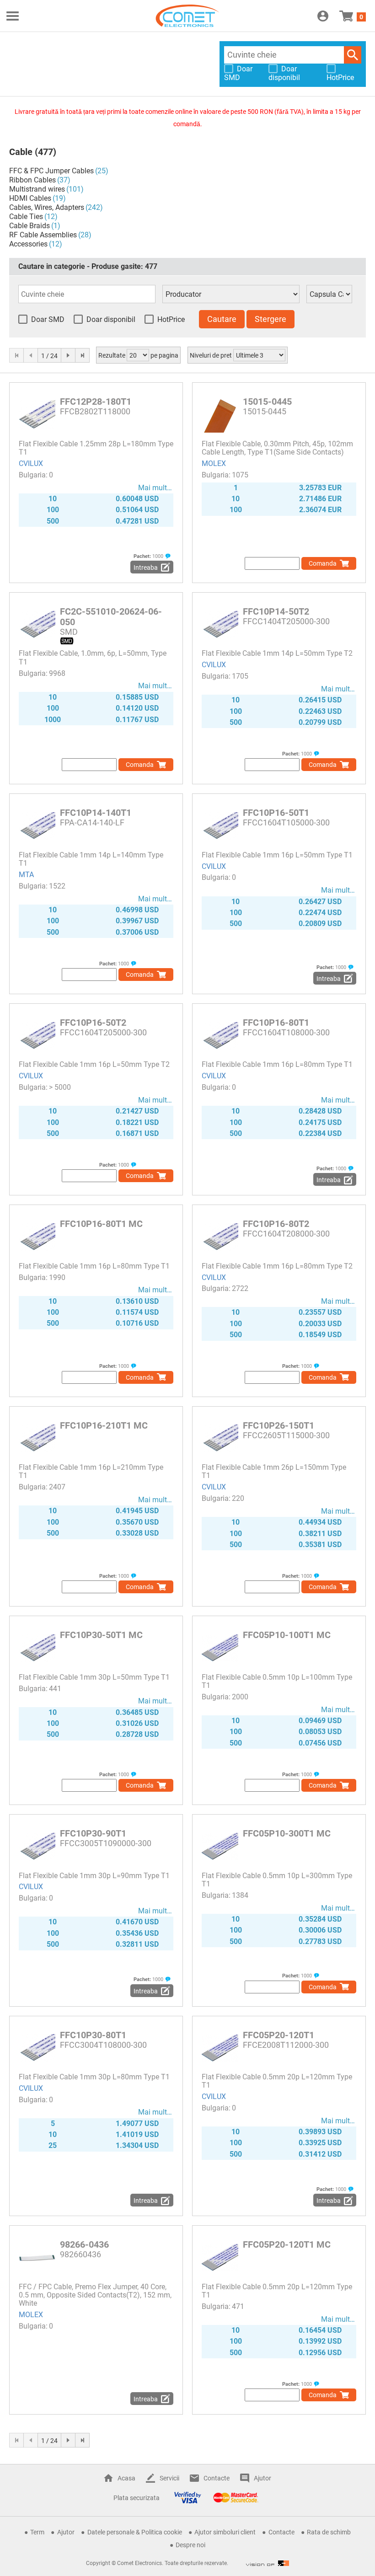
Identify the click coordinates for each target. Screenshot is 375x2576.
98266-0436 (84, 2244)
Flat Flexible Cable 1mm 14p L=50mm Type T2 (277, 653)
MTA (26, 875)
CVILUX (31, 463)
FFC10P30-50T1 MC (101, 1635)
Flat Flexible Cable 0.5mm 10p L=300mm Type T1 (277, 1880)
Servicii (169, 2478)
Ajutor (262, 2478)
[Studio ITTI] (268, 2563)
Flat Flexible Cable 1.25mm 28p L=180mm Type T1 (96, 448)
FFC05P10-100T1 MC (287, 1635)
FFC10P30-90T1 (93, 1833)
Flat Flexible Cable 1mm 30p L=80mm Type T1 (94, 2077)
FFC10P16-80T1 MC (101, 1224)
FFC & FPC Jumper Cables (51, 171)
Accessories (28, 244)
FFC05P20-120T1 (279, 2035)
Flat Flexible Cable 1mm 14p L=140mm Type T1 (91, 859)
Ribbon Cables (32, 180)
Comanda (323, 563)
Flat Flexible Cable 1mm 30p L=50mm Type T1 (94, 1677)
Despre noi (190, 2545)
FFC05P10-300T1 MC (287, 1833)
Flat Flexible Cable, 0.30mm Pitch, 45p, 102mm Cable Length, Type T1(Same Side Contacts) (277, 448)
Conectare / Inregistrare (323, 16)
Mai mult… (155, 488)
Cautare (353, 55)
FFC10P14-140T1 (96, 813)
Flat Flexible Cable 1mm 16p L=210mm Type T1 (91, 1471)
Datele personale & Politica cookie (135, 2532)
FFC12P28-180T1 (96, 402)
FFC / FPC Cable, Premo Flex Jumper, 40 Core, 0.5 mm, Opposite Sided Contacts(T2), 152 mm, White (95, 2295)
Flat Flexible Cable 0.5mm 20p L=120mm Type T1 (277, 2081)
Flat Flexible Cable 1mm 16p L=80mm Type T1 (277, 1064)
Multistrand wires (37, 189)
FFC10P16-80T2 (276, 1224)
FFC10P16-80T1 (276, 1023)
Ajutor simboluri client (225, 2532)
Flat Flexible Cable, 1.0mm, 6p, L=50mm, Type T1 (93, 657)
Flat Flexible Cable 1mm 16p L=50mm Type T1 (277, 855)
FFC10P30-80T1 (93, 2035)
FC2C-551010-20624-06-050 (111, 617)
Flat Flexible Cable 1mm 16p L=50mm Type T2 (94, 1064)
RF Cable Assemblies (43, 235)
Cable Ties (26, 217)
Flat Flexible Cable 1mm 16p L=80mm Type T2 (277, 1266)
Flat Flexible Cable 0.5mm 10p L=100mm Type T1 (277, 1681)
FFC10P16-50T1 (276, 813)
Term (37, 2532)
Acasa (126, 2478)
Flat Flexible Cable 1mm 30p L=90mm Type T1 (94, 1876)
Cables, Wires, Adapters (47, 207)
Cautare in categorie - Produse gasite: (88, 266)
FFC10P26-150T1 (279, 1425)
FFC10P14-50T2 (276, 611)
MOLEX (214, 463)
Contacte (217, 2478)
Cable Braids (29, 226)
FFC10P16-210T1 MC (104, 1425)
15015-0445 (267, 402)
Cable (21, 152)
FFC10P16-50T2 (93, 1023)
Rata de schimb (329, 2532)
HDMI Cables (30, 198)
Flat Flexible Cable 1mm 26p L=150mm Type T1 (274, 1471)
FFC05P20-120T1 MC (287, 2244)
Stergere (271, 319)
